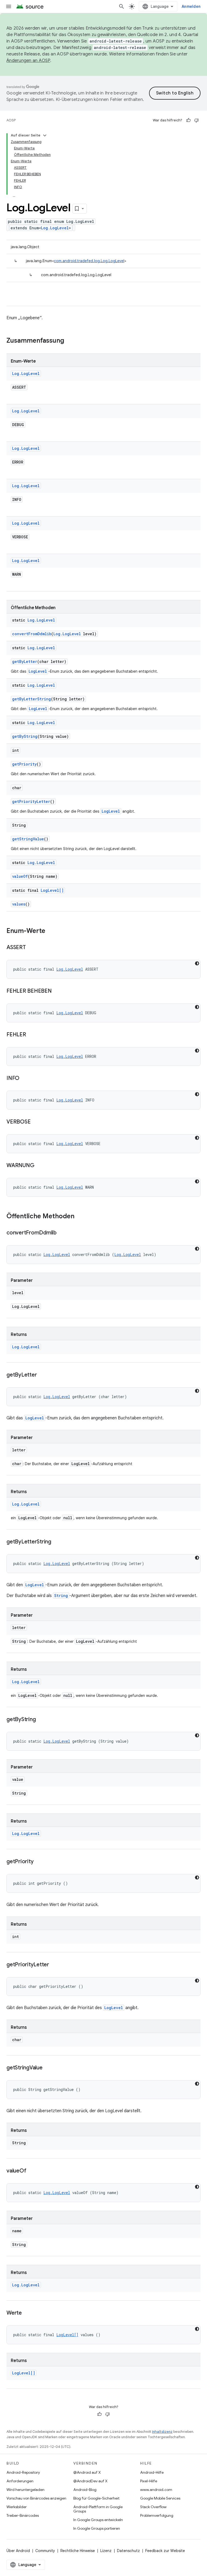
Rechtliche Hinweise (78, 2551)
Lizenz (106, 2551)
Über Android (18, 2551)
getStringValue (28, 839)
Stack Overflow (153, 2507)
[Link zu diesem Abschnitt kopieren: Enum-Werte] (51, 931)
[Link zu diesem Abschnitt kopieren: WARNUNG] (40, 1166)
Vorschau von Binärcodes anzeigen (36, 2498)
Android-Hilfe (152, 2472)
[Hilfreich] (188, 120)
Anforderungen (20, 2481)
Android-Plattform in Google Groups (98, 2509)
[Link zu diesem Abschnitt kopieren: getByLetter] (42, 1375)
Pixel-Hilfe (149, 2481)
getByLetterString (32, 699)
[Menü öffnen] (9, 6)
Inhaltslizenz (162, 2432)
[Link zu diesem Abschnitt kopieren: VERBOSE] (36, 1122)
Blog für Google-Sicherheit (96, 2498)
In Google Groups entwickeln (98, 2520)
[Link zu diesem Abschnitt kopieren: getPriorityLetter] (54, 1965)
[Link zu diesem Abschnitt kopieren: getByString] (41, 1720)
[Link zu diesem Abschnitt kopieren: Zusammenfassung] (70, 341)
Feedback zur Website (165, 2551)
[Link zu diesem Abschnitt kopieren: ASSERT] (31, 948)
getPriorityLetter (31, 801)
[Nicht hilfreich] (196, 120)
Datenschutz (128, 2551)
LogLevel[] (52, 890)
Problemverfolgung (157, 2515)
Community (45, 2551)
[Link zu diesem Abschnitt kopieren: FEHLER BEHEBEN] (57, 991)
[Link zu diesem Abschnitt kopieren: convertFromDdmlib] (62, 1233)
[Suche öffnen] (122, 6)
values (19, 904)
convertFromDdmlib (32, 634)
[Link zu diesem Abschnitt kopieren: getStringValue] (48, 2068)
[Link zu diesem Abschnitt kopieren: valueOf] (32, 2171)
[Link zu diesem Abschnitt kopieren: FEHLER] (32, 1035)
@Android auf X (87, 2472)
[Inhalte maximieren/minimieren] (45, 135)
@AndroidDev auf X (90, 2481)
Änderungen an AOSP (28, 61)
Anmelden (191, 6)
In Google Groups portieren (97, 2528)
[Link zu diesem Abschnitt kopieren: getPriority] (39, 1862)
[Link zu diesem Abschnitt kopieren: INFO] (25, 1079)
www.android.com (156, 2490)
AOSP (11, 120)
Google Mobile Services (160, 2498)
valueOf (20, 876)
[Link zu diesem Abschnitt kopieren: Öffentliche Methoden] (80, 1217)
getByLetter (25, 661)
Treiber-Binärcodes (23, 2515)
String (61, 1596)
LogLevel (38, 671)
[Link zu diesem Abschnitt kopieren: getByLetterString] (57, 1542)
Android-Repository (23, 2472)
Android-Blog (85, 2490)
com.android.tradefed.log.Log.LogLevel (89, 261)
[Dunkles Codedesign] (197, 963)
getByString (25, 736)
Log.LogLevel (55, 228)
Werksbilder (17, 2507)
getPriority (24, 764)
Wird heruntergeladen (25, 2490)
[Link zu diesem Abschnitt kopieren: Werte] (27, 2313)
